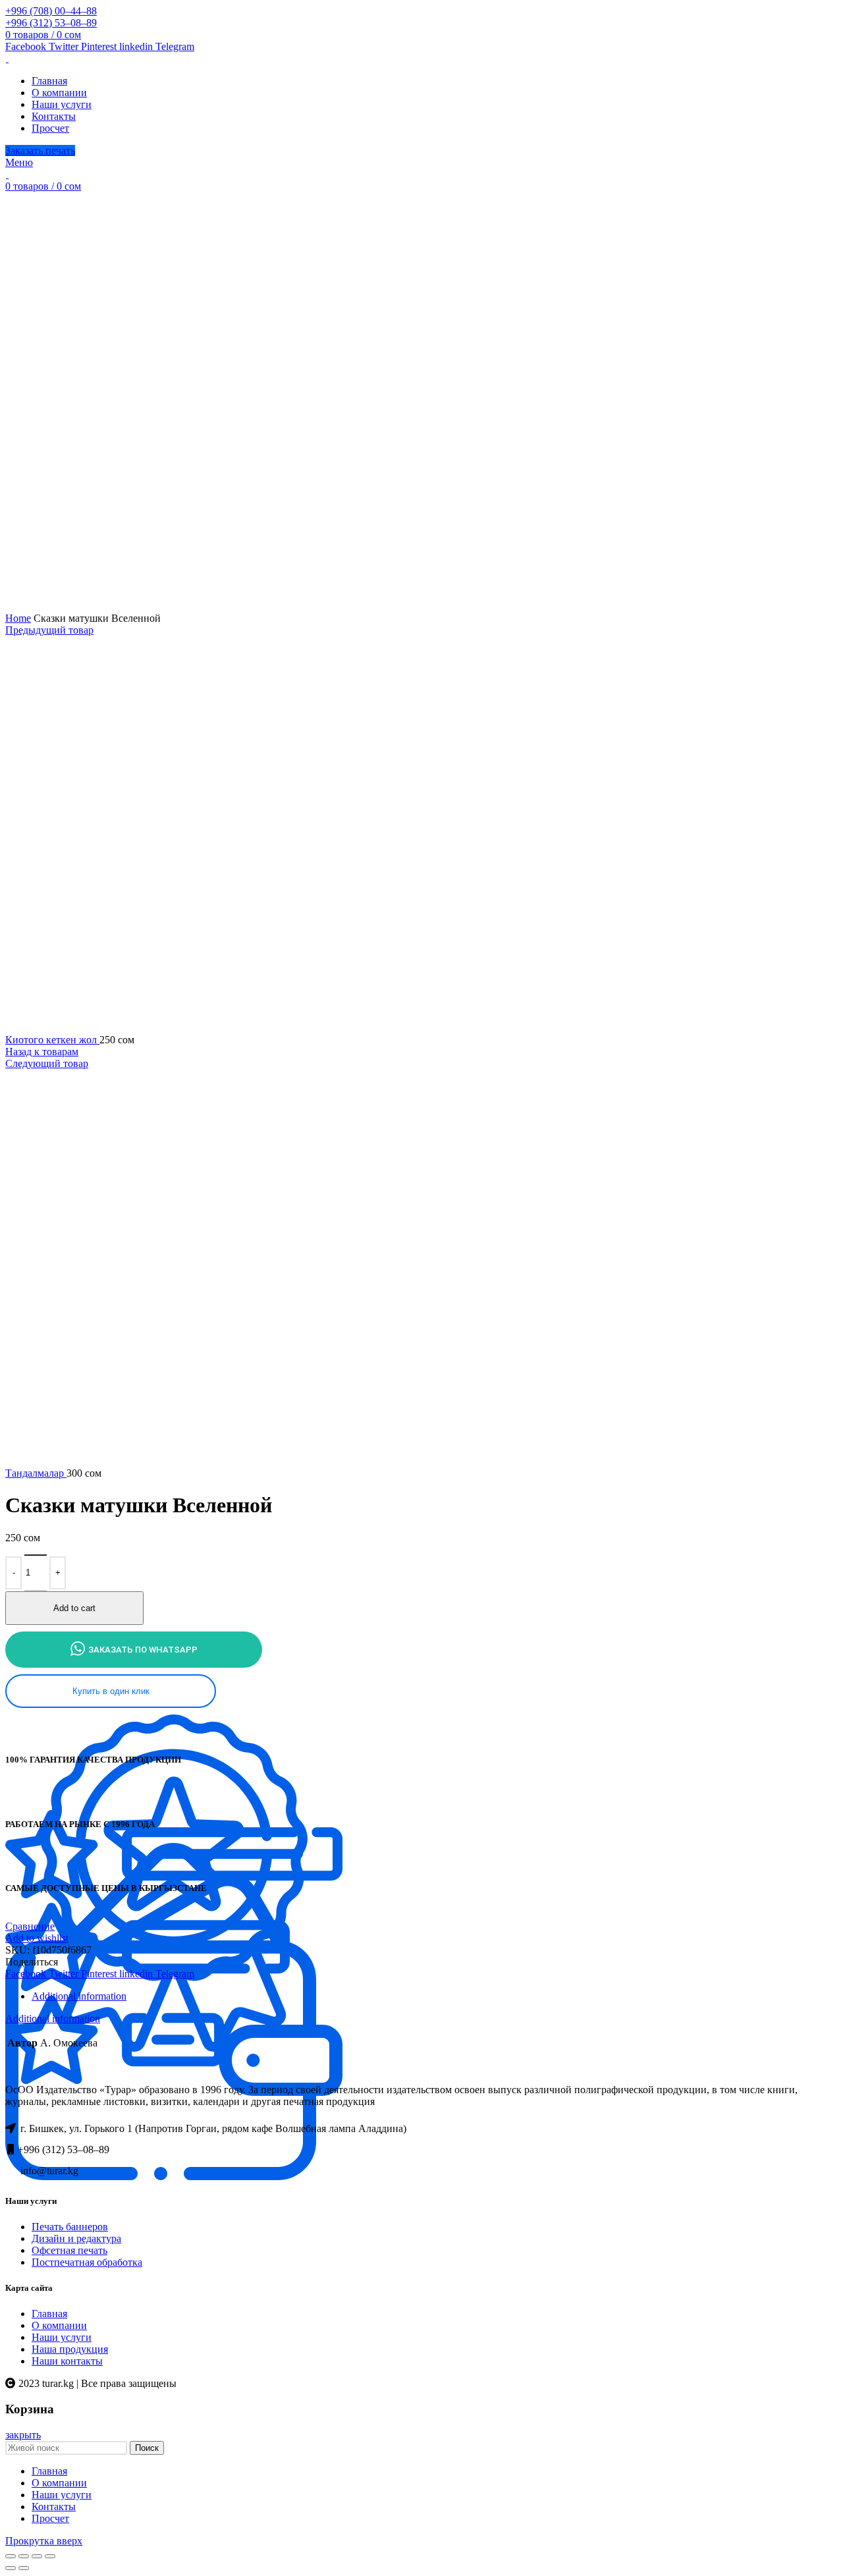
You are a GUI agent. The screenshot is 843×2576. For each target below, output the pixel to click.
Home (18, 618)
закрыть (23, 2435)
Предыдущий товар (49, 630)
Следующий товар (47, 1063)
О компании (59, 2325)
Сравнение (30, 1926)
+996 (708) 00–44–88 (51, 11)
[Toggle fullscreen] (37, 2556)
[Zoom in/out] (50, 2556)
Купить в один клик (111, 1691)
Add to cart (74, 1608)
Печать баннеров (70, 2227)
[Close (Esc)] (11, 2556)
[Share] (24, 2556)
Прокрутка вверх (44, 2541)
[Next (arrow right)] (24, 2568)
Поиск (147, 2448)
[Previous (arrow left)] (11, 2568)
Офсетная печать (69, 2250)
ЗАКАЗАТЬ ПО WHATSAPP (143, 1650)
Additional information (79, 1996)
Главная (49, 2314)
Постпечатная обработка (87, 2262)
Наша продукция (70, 2349)
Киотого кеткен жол (52, 1040)
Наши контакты (67, 2361)
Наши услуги (62, 2337)
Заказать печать (40, 151)
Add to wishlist (37, 1938)
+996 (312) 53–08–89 (51, 23)
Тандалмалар (36, 1473)
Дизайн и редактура (76, 2238)
